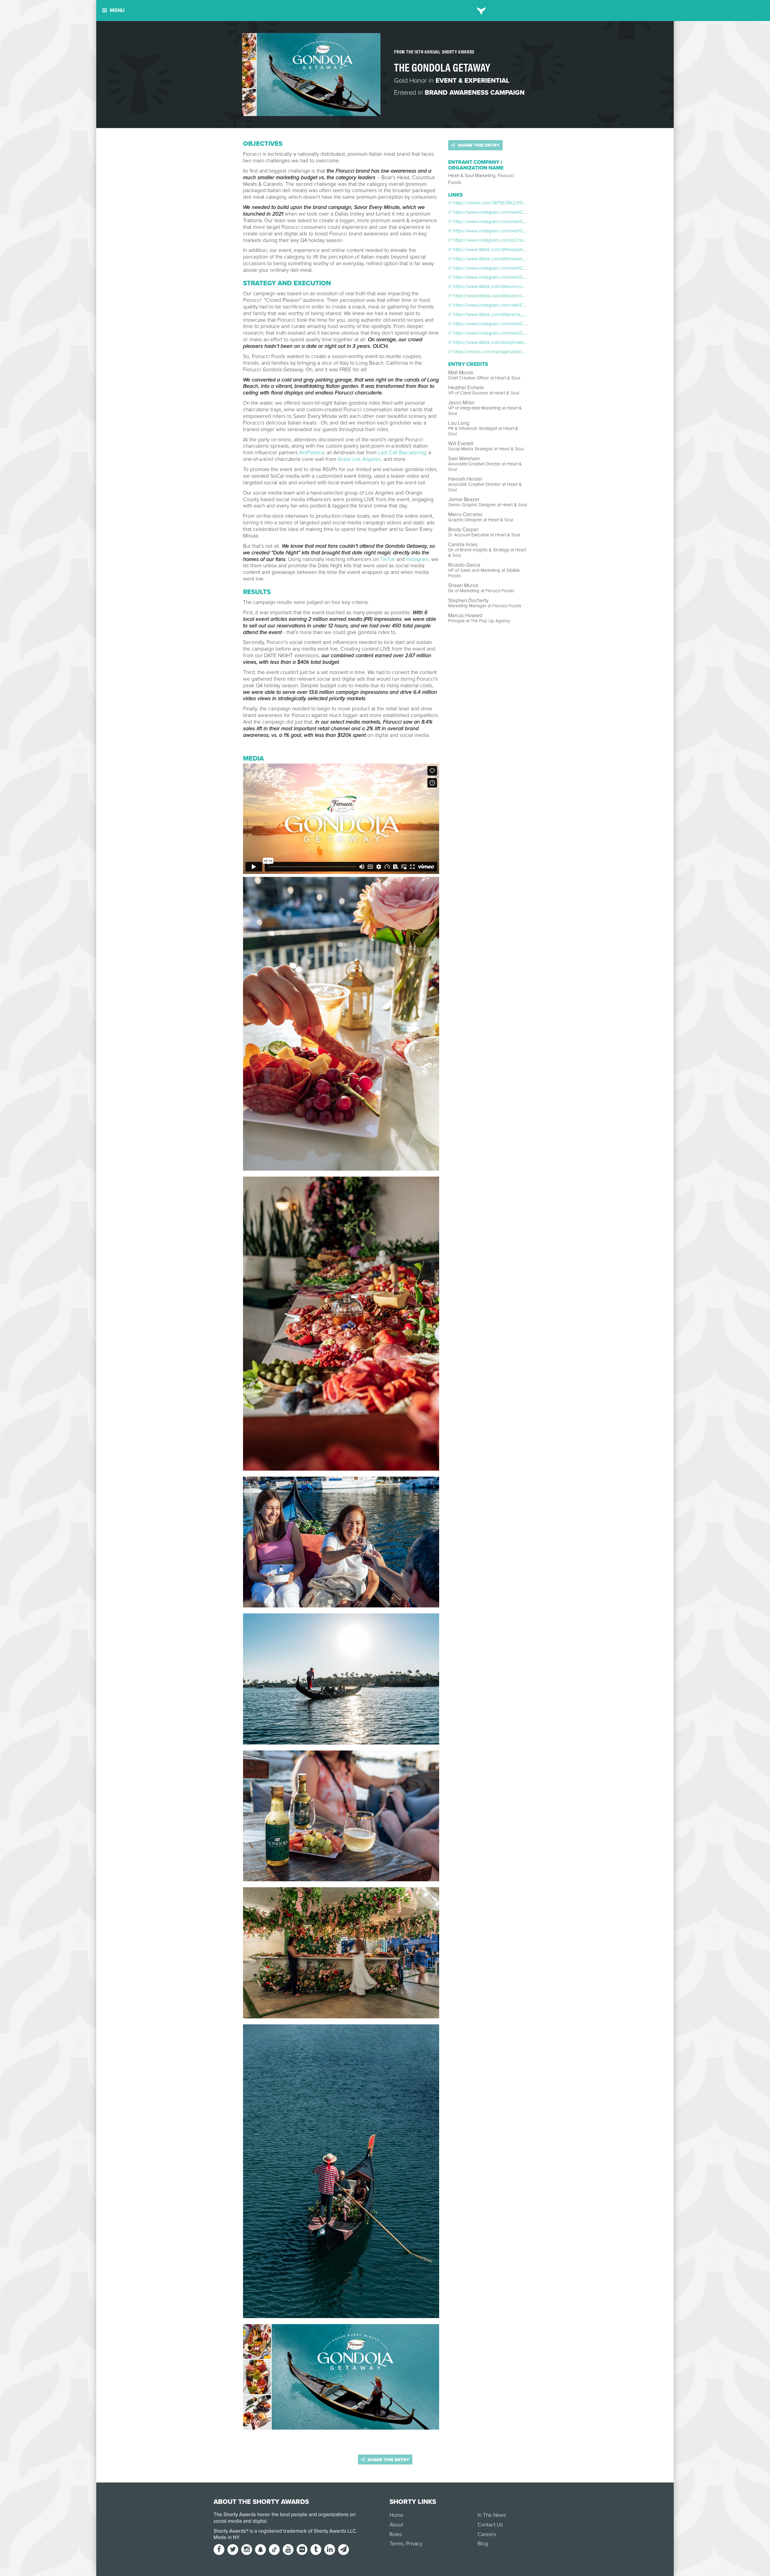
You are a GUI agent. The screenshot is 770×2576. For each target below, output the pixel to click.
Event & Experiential (473, 81)
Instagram (417, 559)
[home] (481, 11)
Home (396, 2515)
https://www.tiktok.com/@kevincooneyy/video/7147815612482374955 (524, 296)
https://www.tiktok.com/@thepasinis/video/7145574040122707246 (521, 250)
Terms (396, 2544)
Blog (483, 2544)
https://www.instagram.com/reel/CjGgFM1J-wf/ (500, 277)
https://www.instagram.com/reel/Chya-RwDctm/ (502, 324)
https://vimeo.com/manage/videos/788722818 (500, 352)
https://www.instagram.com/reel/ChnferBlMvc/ (500, 212)
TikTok (388, 559)
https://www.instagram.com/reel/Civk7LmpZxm (501, 268)
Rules (396, 2534)
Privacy (414, 2544)
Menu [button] (117, 10)
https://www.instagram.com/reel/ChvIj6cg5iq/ (499, 222)
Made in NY (226, 2537)
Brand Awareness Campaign (475, 93)
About (396, 2525)
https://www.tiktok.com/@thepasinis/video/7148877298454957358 (521, 259)
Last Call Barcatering (402, 453)
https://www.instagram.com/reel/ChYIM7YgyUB (501, 333)
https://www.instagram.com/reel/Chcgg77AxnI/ (501, 305)
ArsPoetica (312, 453)
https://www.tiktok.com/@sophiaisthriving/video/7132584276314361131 (524, 342)
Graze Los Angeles (359, 459)
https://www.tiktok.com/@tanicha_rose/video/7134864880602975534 (524, 314)
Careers (487, 2534)
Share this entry (478, 145)
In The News (492, 2515)
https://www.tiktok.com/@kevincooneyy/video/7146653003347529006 (526, 286)
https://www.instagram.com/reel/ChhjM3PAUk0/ (502, 231)
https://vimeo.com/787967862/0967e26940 (498, 203)
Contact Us (490, 2525)
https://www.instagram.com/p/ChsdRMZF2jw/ (499, 240)
